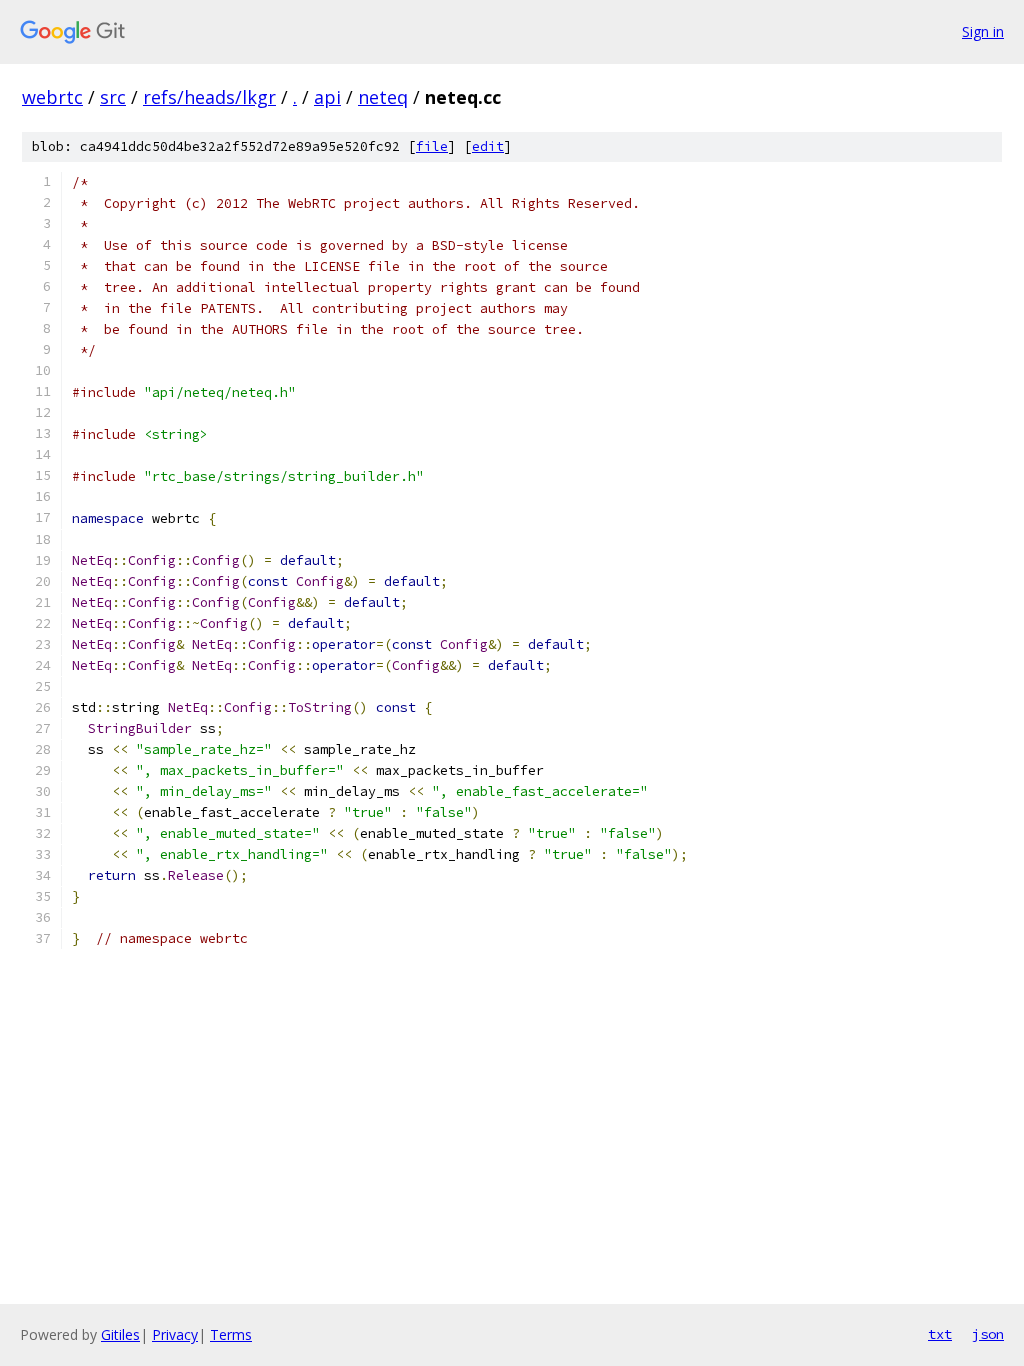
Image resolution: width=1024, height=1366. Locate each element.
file (432, 146)
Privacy (175, 1334)
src (113, 97)
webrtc (52, 97)
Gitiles (120, 1334)
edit (488, 146)
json (988, 1334)
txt (940, 1334)
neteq (383, 97)
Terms (231, 1334)
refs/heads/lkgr (209, 97)
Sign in (983, 31)
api (327, 97)
